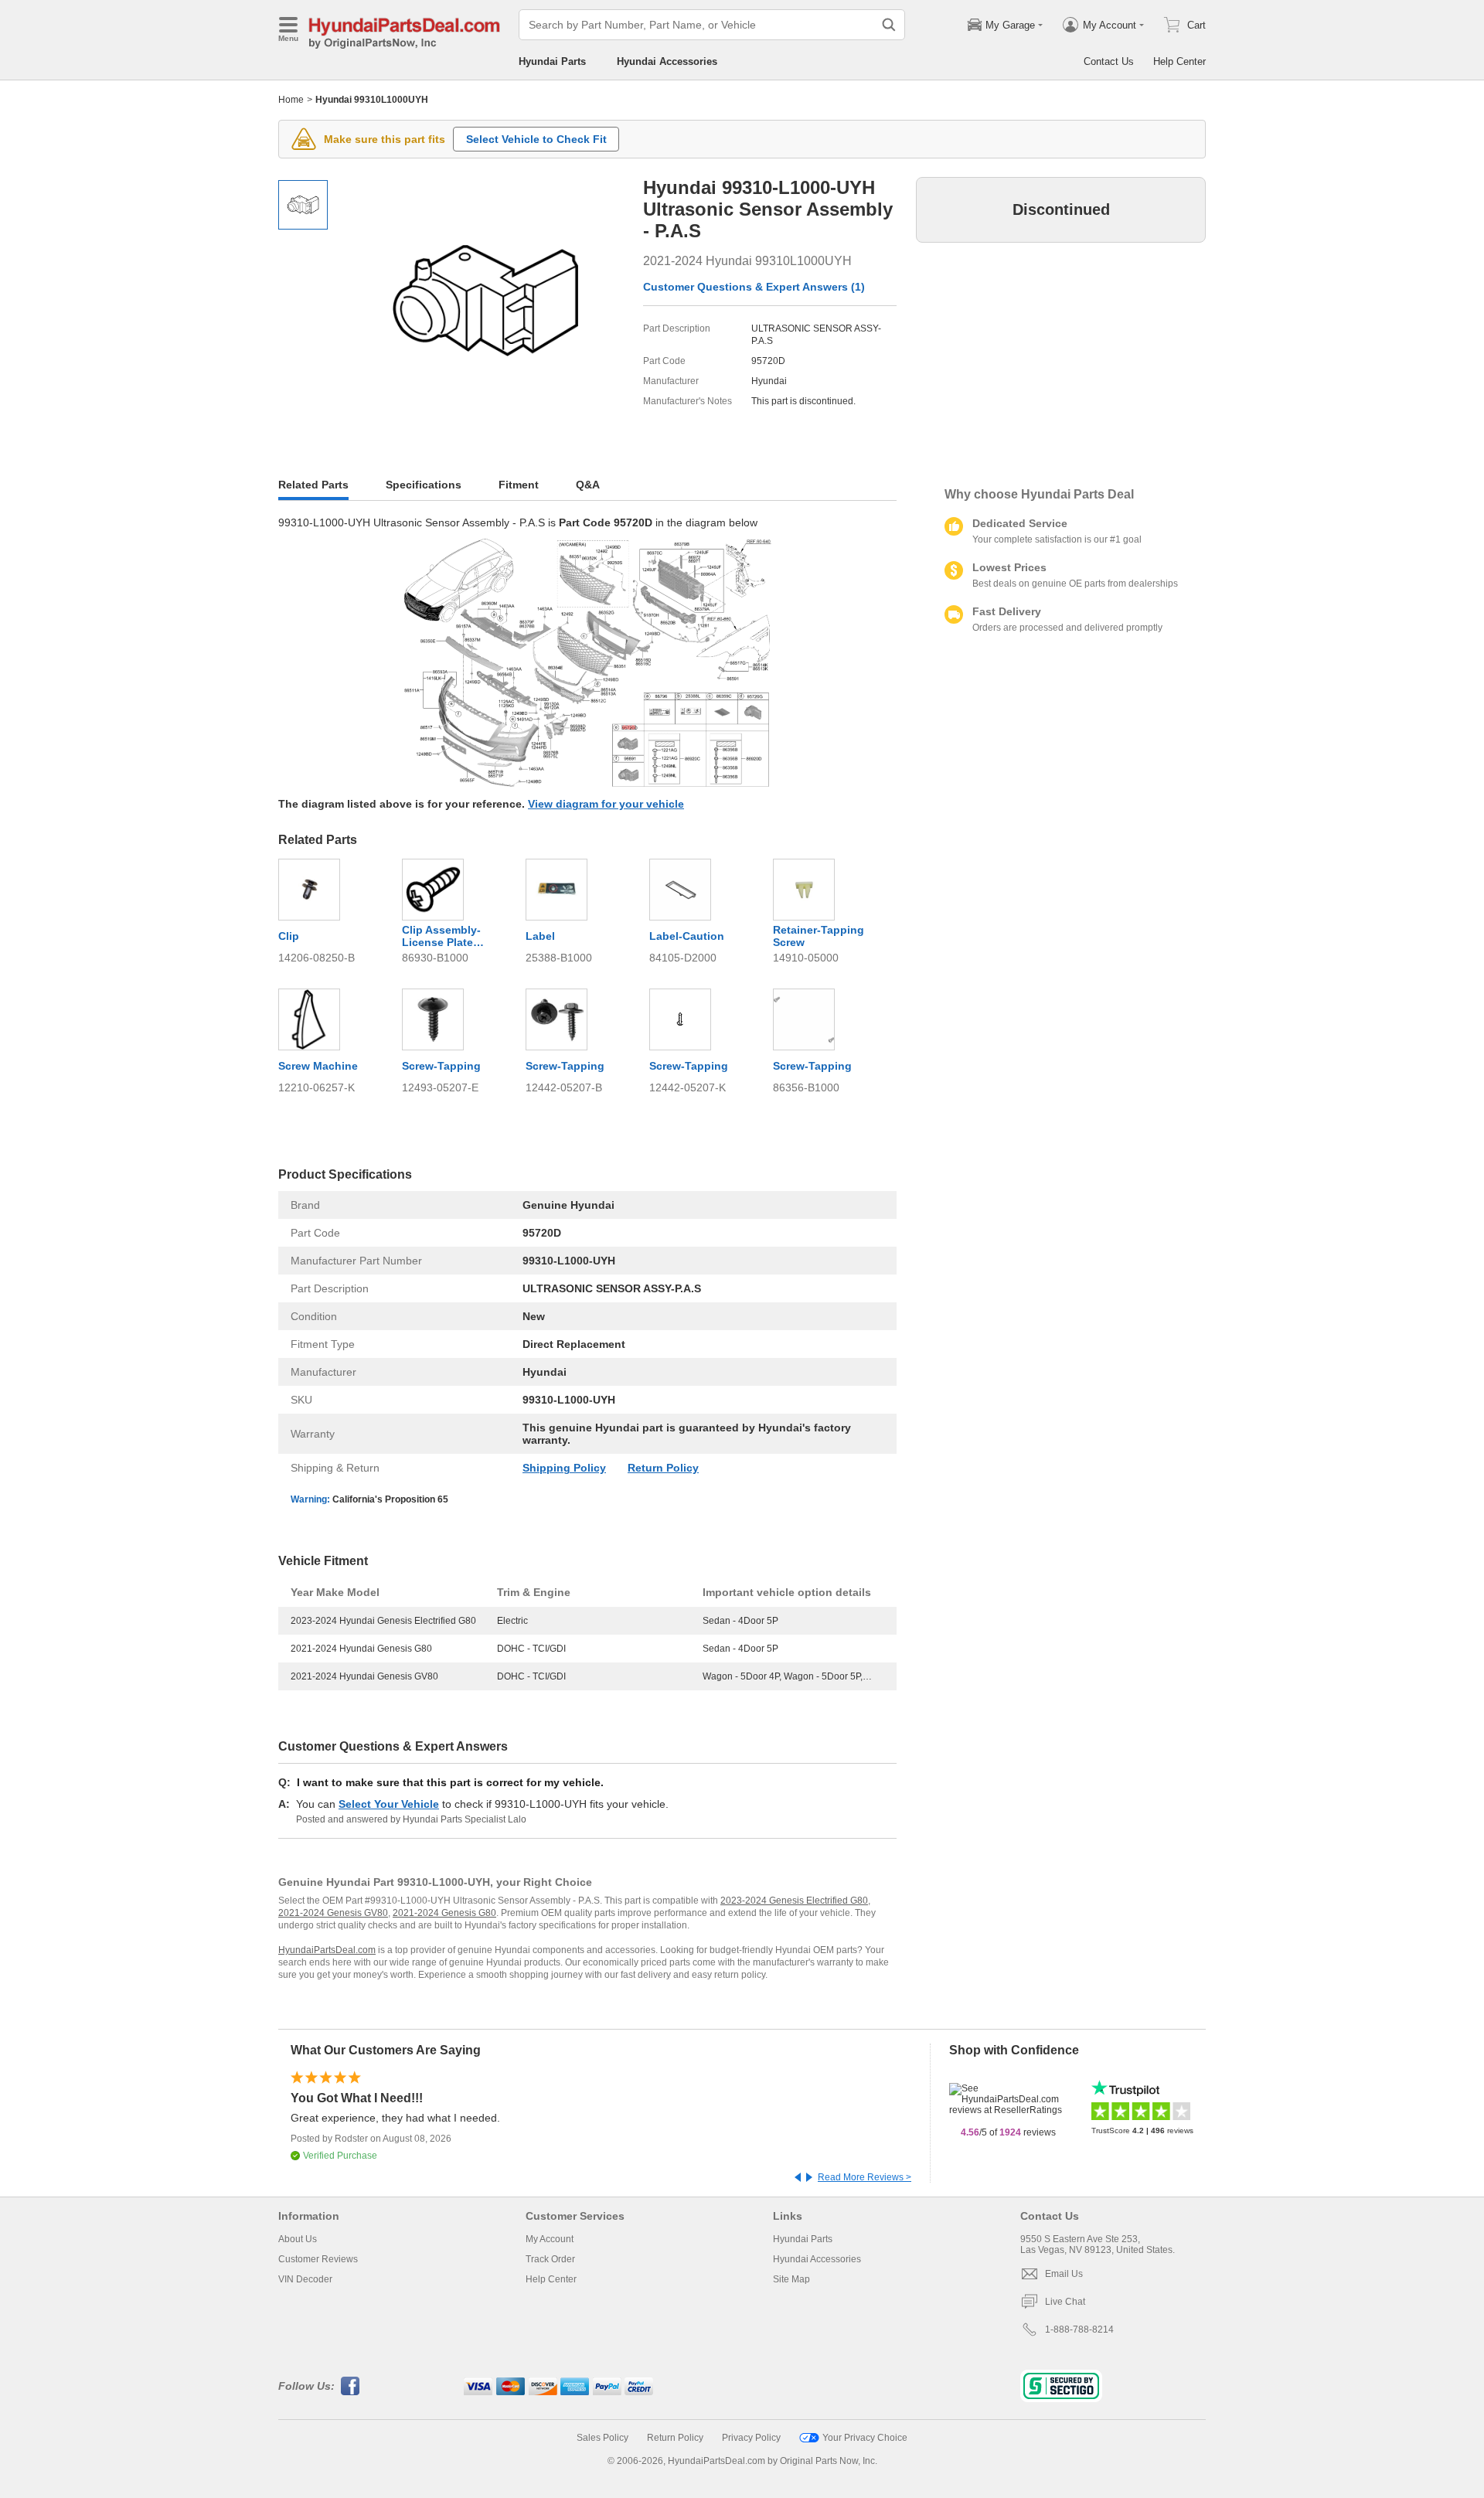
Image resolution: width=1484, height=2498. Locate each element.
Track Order (550, 2259)
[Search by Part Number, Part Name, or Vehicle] (889, 25)
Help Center (1179, 61)
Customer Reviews (318, 2259)
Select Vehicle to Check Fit (536, 139)
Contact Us (1109, 61)
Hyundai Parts (552, 61)
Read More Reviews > (865, 2177)
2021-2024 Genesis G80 (444, 1913)
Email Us (1064, 2274)
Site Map (791, 2279)
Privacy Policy (751, 2438)
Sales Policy (602, 2438)
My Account (550, 2239)
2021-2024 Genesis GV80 (333, 1913)
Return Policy (663, 1468)
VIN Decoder (305, 2279)
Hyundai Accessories (667, 61)
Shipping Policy (564, 1468)
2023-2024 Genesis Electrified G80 (794, 1901)
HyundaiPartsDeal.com (327, 1950)
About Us (298, 2239)
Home (291, 100)
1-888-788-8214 (1079, 2330)
